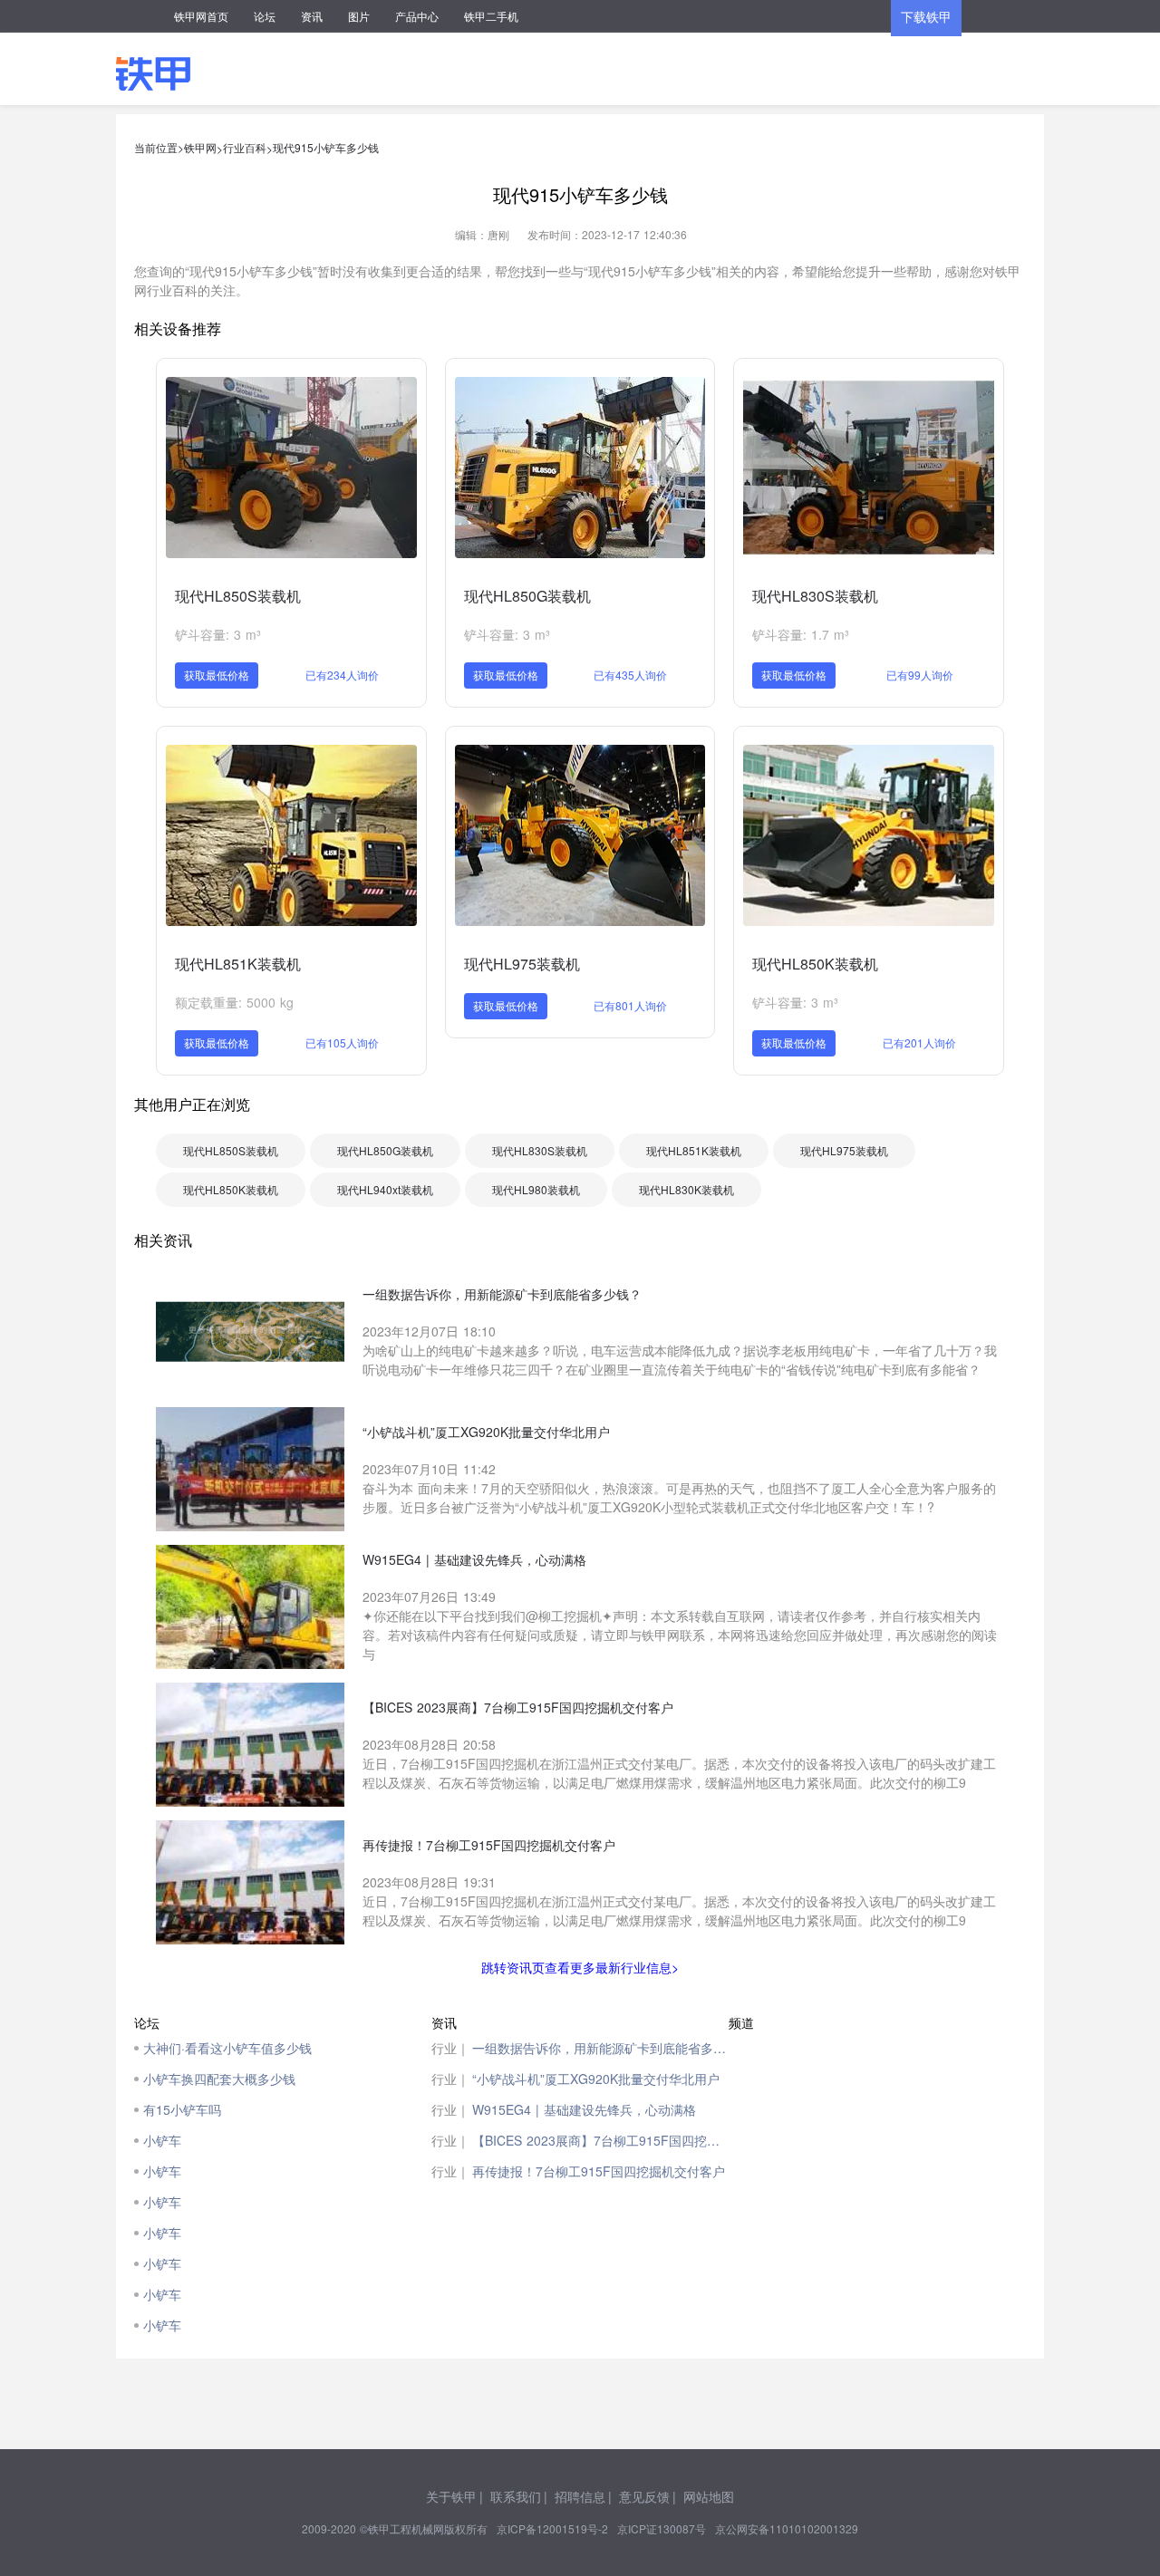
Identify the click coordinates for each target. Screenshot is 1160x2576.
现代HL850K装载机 (815, 964)
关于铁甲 (451, 2496)
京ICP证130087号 (662, 2528)
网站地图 (709, 2496)
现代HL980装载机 (536, 1189)
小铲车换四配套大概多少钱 (219, 2079)
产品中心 (417, 16)
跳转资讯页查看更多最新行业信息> (580, 1967)
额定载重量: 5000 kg (234, 1002)
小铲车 (162, 2140)
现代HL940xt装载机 (385, 1189)
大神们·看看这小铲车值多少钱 (227, 2048)
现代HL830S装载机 (815, 596)
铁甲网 (200, 147)
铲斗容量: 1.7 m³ (801, 634)
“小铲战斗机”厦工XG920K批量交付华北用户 (596, 2079)
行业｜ (450, 2048)
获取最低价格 (217, 675)
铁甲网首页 (201, 16)
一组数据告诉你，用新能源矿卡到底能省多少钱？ (600, 2048)
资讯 (312, 16)
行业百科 (245, 147)
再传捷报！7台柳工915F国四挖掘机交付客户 (599, 2171)
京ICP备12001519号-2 (552, 2528)
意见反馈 (644, 2496)
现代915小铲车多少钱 (326, 147)
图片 (359, 16)
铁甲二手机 (491, 16)
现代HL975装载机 (522, 964)
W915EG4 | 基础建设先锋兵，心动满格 (584, 2109)
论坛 (265, 16)
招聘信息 (580, 2496)
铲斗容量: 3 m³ (218, 634)
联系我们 (516, 2496)
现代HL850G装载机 (527, 596)
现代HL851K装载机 (238, 964)
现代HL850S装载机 (238, 596)
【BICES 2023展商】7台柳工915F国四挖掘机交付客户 (600, 2140)
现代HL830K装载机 (686, 1189)
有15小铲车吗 (182, 2109)
